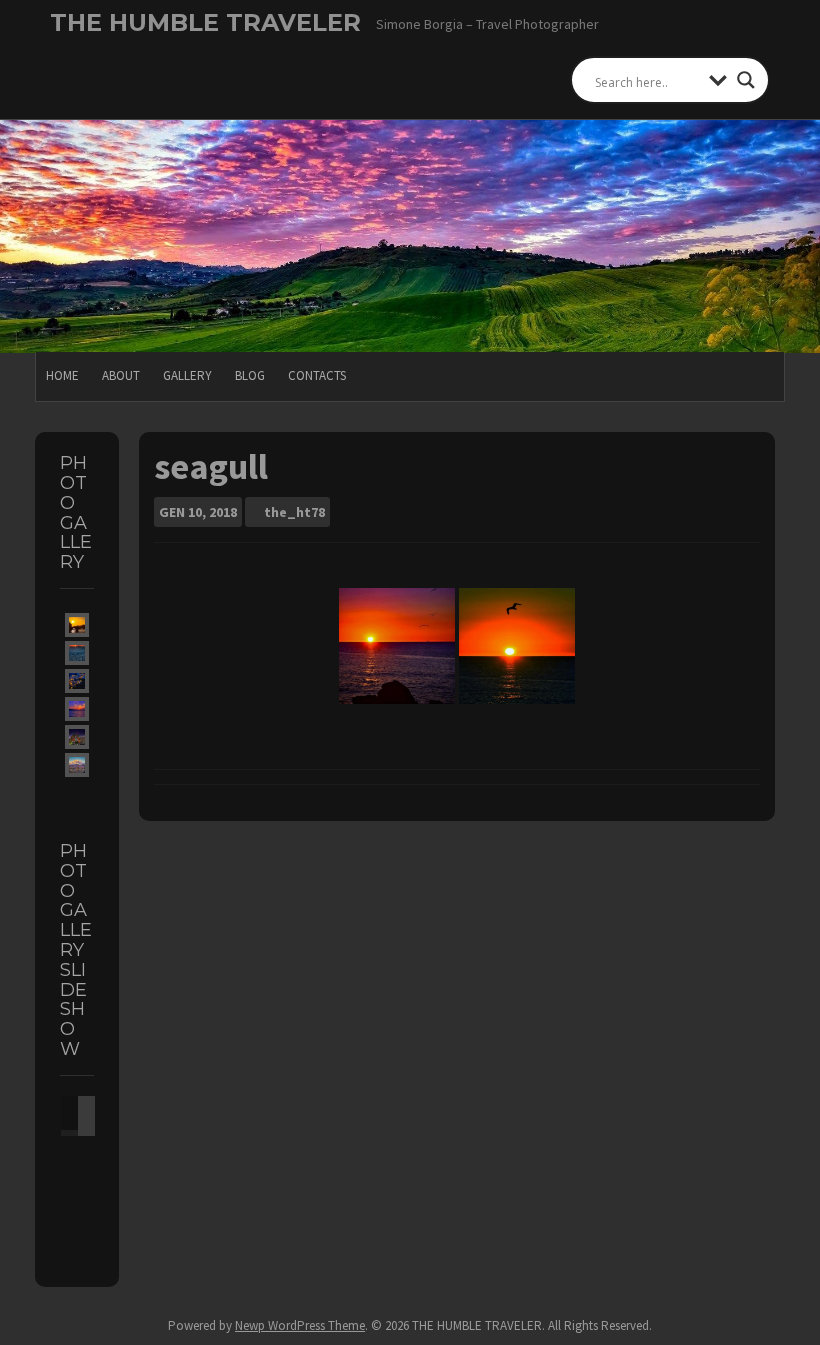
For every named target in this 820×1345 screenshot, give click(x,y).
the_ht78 (294, 512)
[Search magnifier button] (746, 80)
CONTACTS (317, 375)
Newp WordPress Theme (300, 1325)
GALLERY (187, 375)
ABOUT (121, 375)
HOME (62, 375)
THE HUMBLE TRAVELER (205, 22)
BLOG (250, 375)
